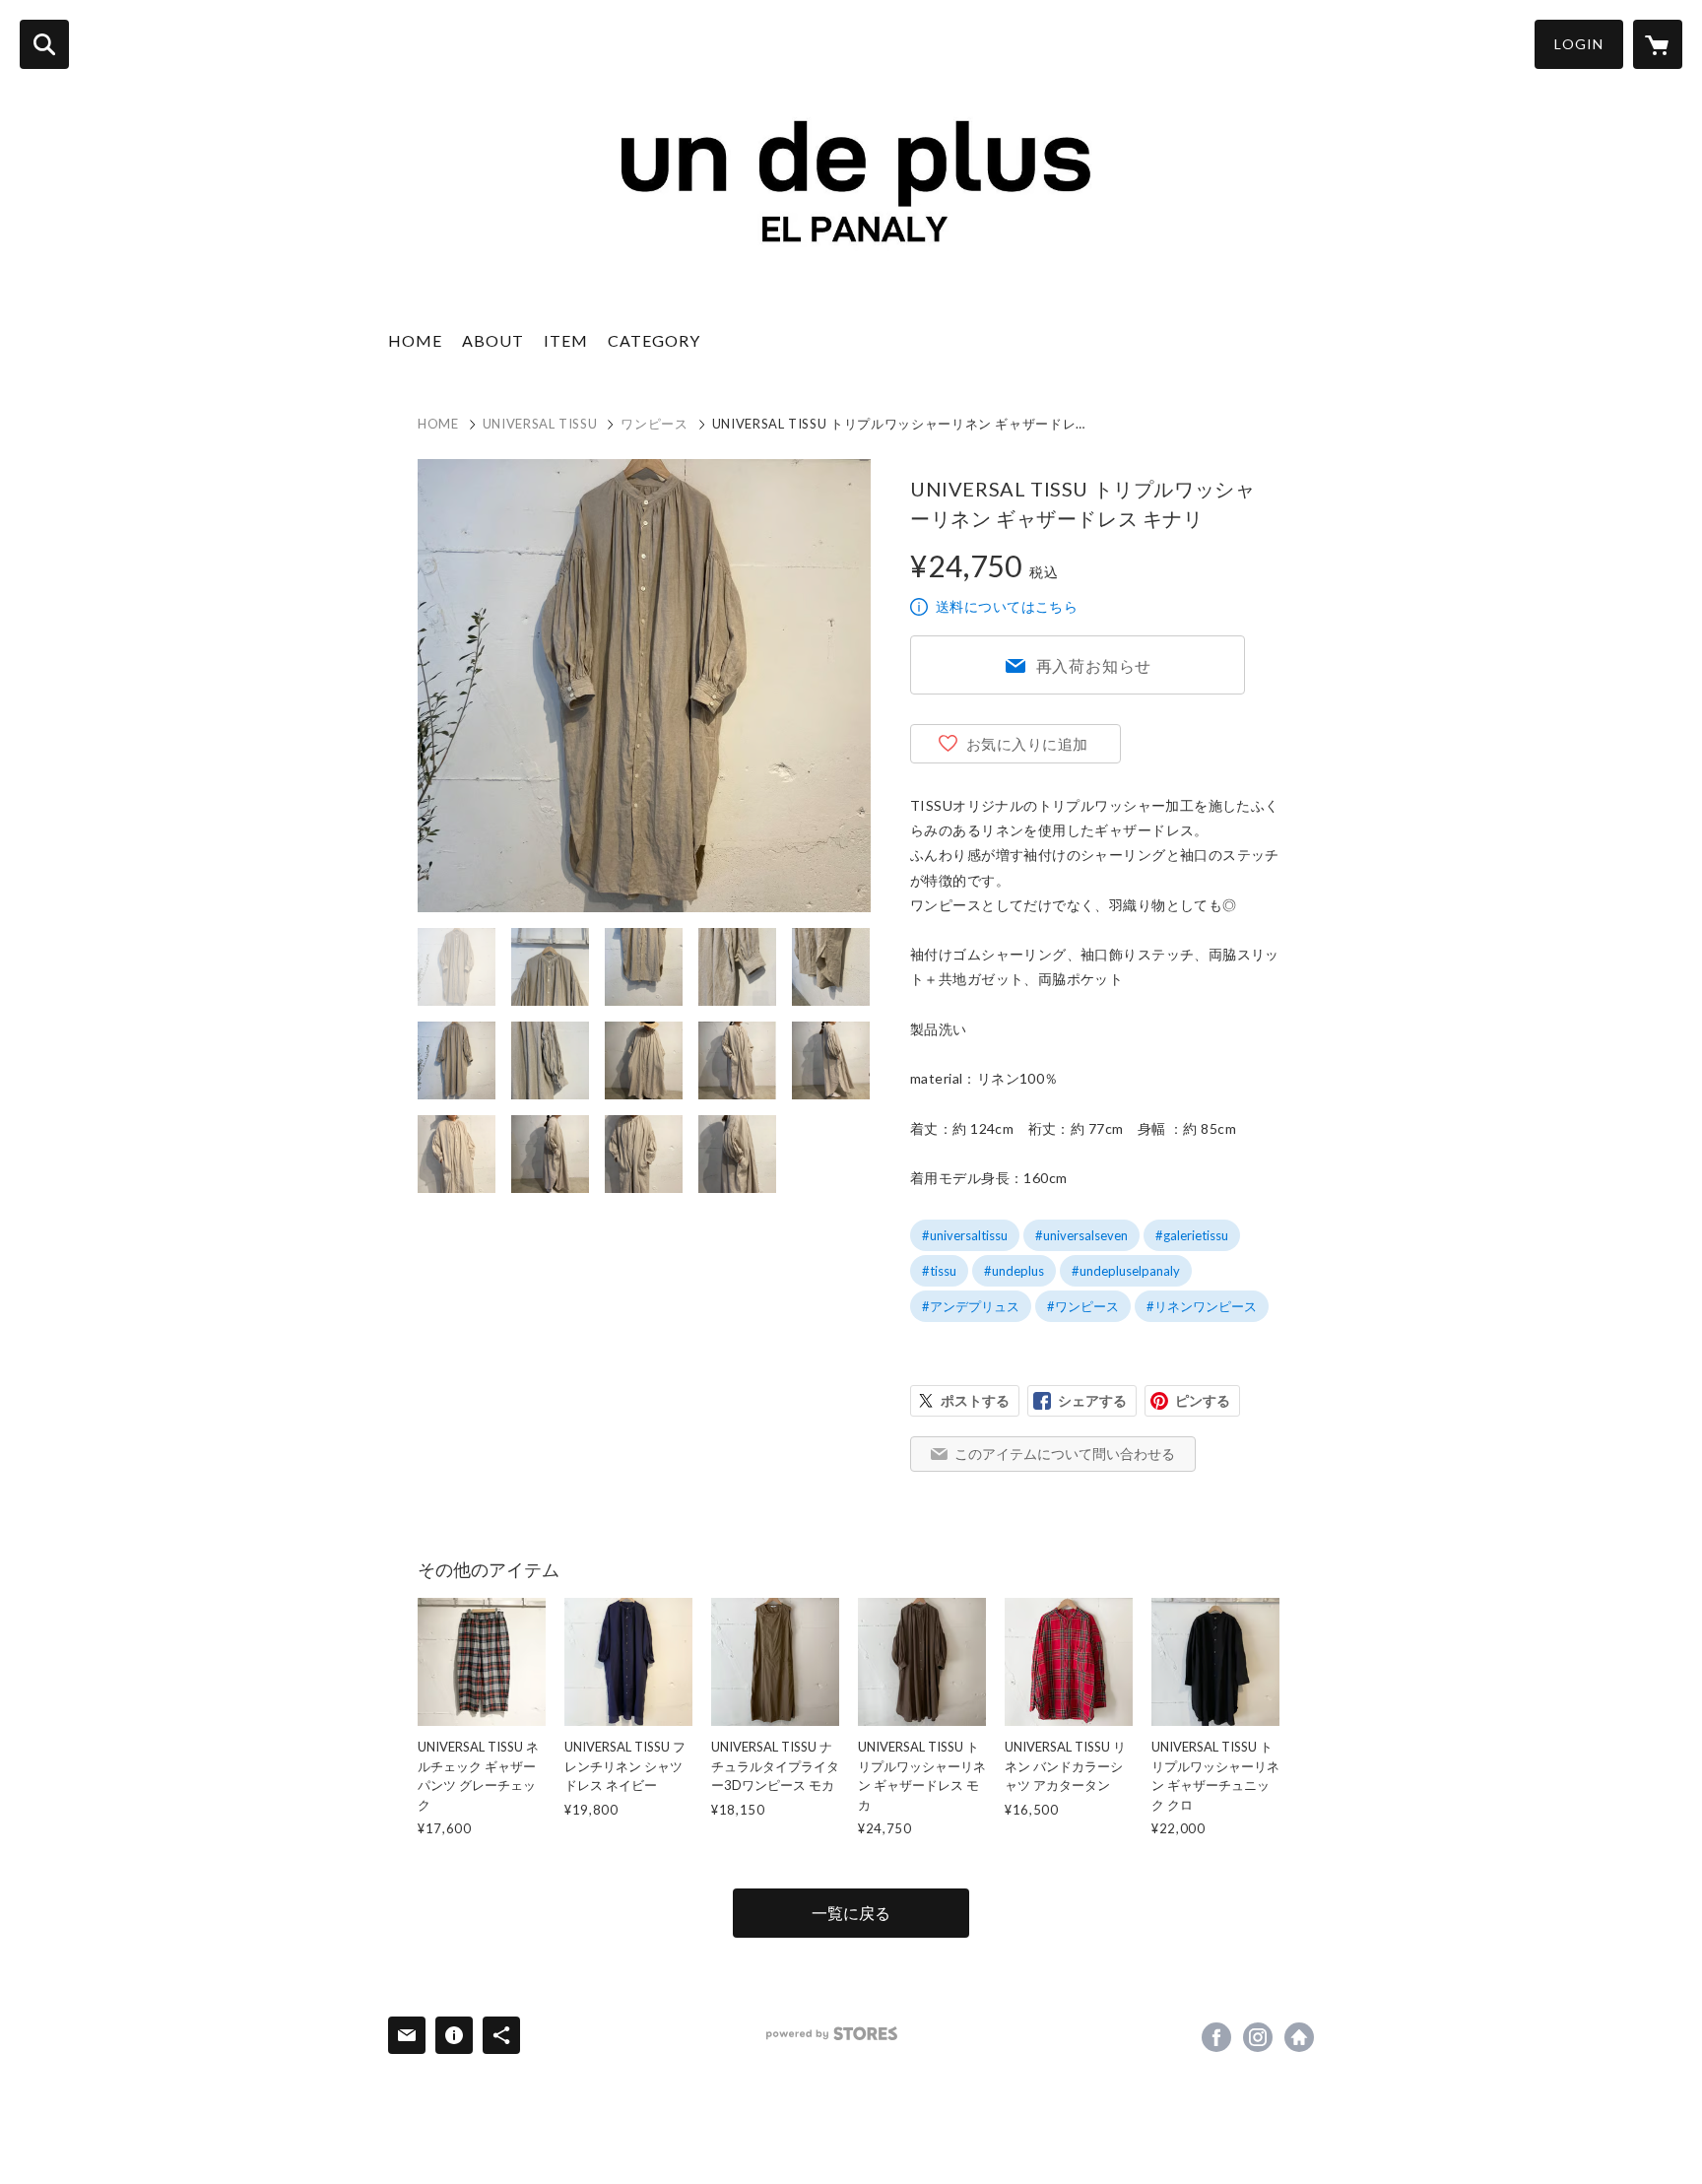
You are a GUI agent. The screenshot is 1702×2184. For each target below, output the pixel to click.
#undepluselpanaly (1126, 1271)
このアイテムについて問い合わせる (1065, 1454)
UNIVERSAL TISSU (540, 424)
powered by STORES (832, 2034)
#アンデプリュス (971, 1306)
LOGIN (1579, 44)
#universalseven (1081, 1235)
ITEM (566, 340)
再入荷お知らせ (1094, 665)
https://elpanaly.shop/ (1299, 2037)
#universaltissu (965, 1235)
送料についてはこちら (1007, 606)
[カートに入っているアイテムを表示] (1658, 44)
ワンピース (654, 424)
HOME (415, 340)
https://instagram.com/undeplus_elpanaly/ (1258, 2037)
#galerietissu (1192, 1235)
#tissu (939, 1271)
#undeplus (1014, 1271)
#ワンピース (1083, 1306)
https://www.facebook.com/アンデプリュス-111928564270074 (1216, 2037)
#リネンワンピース (1202, 1306)
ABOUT (493, 340)
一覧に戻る (851, 1913)
